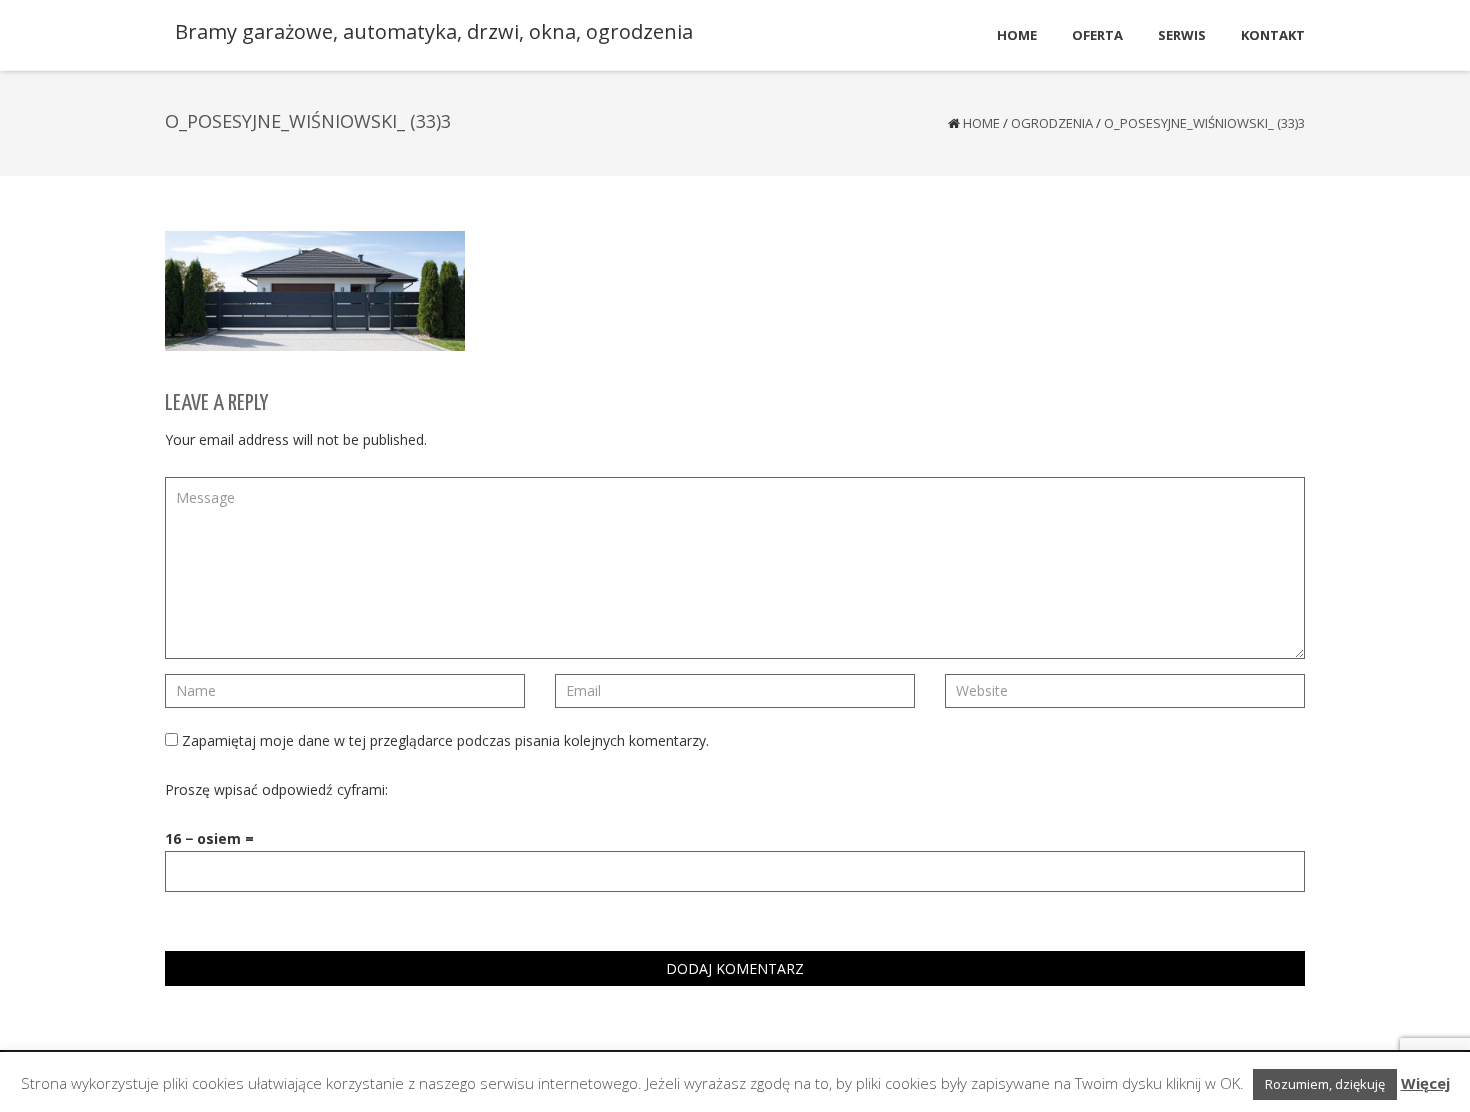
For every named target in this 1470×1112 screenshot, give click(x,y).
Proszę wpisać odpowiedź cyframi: (276, 789)
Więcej (1425, 1083)
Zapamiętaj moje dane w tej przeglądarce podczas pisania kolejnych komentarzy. (445, 740)
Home (981, 123)
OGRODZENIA (1052, 123)
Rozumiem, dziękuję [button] (1325, 1084)
